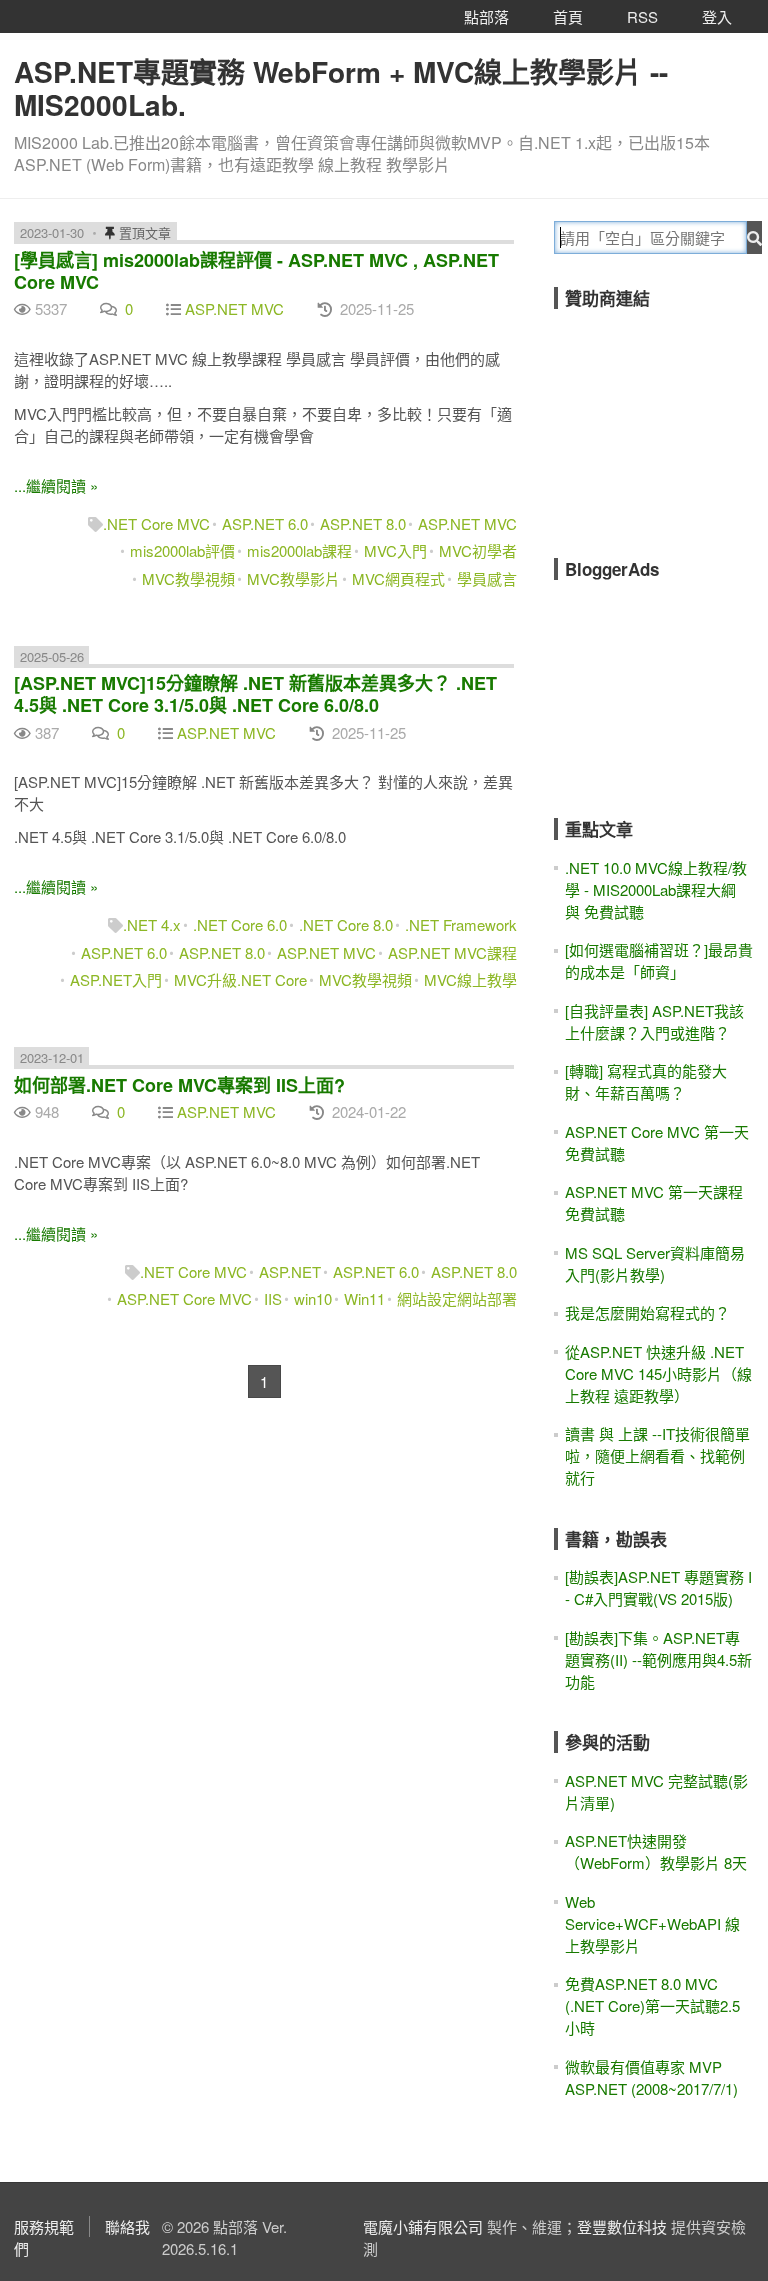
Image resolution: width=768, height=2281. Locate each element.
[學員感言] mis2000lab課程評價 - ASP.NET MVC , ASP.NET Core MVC (256, 271)
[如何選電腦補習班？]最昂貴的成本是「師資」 (659, 960)
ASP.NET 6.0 (265, 523)
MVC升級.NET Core (240, 979)
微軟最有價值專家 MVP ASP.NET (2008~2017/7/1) (651, 2077)
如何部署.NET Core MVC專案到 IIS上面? (179, 1085)
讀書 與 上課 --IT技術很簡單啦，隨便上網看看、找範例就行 (657, 1455)
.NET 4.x (152, 924)
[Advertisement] (661, 420)
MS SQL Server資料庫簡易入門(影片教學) (655, 1263)
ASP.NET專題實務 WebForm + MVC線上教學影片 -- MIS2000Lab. (341, 88)
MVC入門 (395, 550)
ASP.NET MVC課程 (452, 952)
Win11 (364, 1298)
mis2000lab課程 (299, 550)
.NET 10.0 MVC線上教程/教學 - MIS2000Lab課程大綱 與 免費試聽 (656, 889)
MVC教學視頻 (188, 578)
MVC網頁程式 (398, 578)
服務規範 (44, 2226)
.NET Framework (461, 924)
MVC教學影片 (293, 578)
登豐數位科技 (622, 2226)
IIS (273, 1298)
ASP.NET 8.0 (363, 523)
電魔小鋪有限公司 (423, 2226)
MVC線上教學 (470, 979)
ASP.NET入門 (116, 979)
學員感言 (487, 578)
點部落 (486, 16)
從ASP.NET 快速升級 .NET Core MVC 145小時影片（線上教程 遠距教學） (658, 1373)
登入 (717, 16)
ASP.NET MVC (234, 308)
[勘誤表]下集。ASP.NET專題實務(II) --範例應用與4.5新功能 (658, 1659)
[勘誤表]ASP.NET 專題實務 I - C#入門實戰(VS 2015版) (658, 1587)
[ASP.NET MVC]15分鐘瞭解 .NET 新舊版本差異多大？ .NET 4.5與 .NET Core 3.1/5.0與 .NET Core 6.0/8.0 (255, 694)
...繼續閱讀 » (56, 485)
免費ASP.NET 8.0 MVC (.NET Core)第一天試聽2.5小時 (652, 2005)
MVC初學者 (478, 550)
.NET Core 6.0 (240, 924)
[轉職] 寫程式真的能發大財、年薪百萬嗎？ (646, 1081)
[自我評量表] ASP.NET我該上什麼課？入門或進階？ (654, 1021)
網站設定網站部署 (457, 1298)
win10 (313, 1298)
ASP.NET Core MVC (184, 1298)
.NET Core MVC (156, 523)
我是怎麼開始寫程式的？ (647, 1312)
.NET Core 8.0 (346, 924)
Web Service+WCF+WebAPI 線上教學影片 (652, 1923)
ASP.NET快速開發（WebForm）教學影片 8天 (656, 1851)
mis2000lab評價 (182, 550)
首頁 (568, 16)
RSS (642, 16)
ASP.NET (290, 1271)
